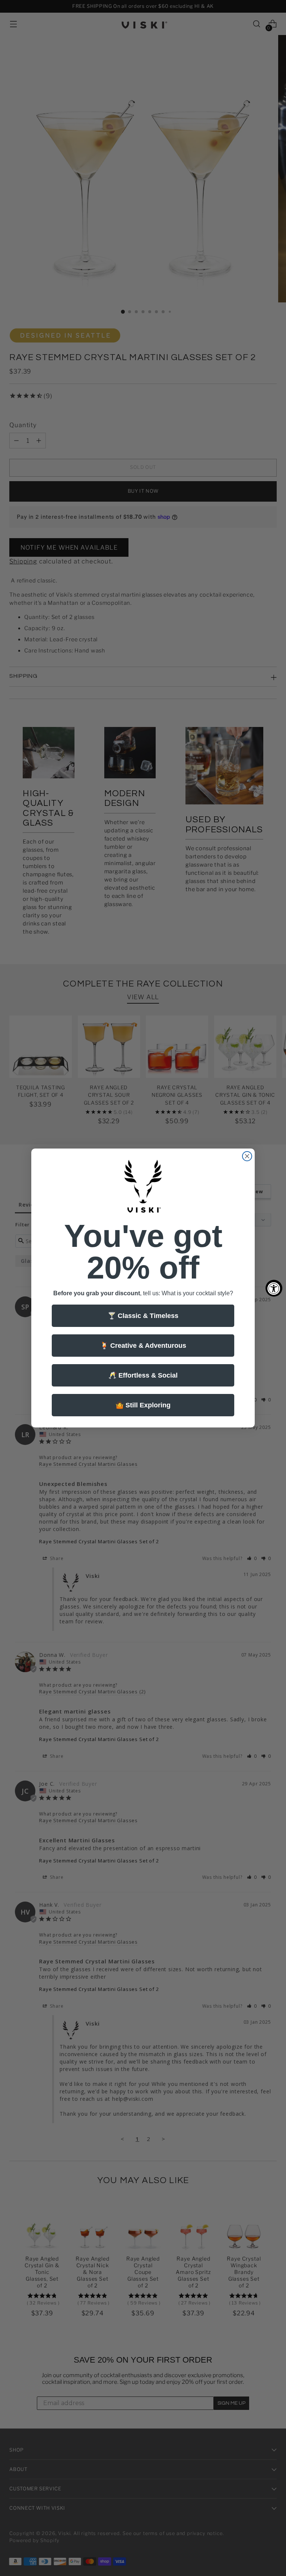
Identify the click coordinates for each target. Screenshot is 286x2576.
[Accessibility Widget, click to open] (274, 1288)
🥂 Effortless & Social (143, 1375)
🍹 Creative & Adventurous (143, 1346)
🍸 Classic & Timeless (143, 1316)
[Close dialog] (247, 1156)
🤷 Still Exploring (143, 1405)
